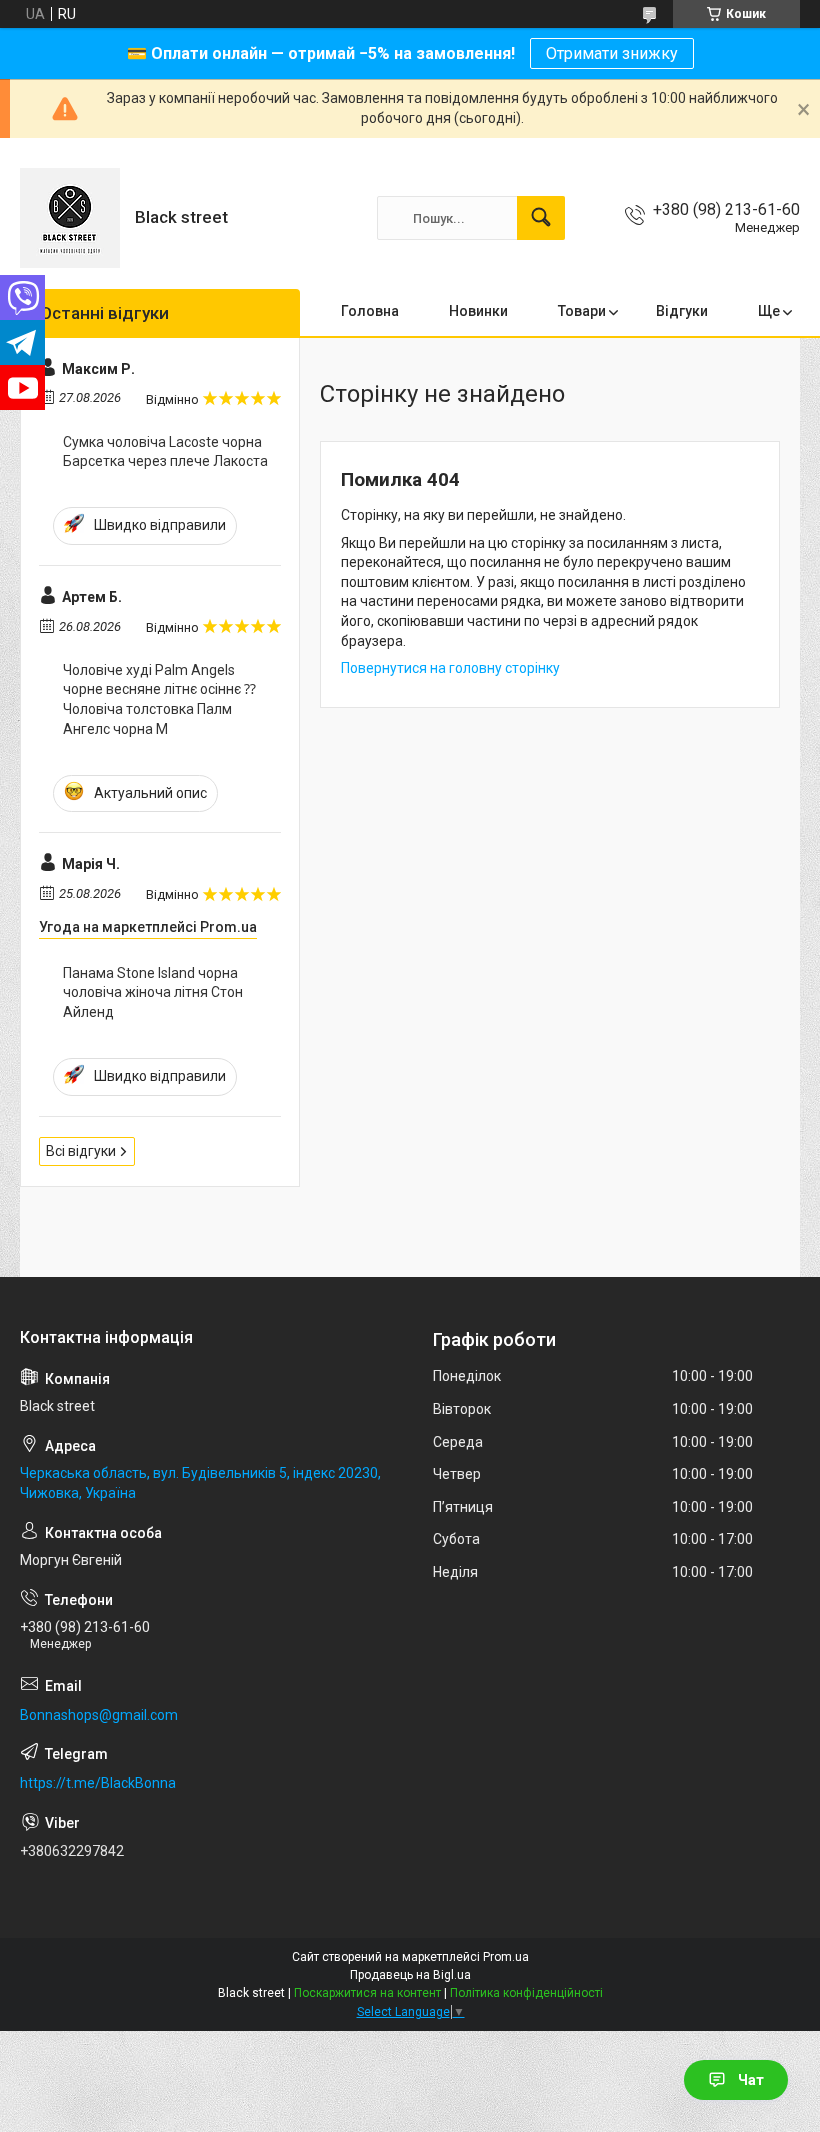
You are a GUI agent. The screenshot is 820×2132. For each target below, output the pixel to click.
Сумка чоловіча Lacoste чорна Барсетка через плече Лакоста (165, 452)
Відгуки (682, 311)
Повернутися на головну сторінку (450, 668)
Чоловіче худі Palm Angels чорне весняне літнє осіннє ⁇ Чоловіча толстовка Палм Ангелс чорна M (159, 699)
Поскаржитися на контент (367, 1993)
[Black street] (70, 218)
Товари (582, 311)
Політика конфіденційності (526, 1993)
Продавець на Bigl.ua (410, 1975)
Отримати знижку (612, 53)
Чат (751, 2080)
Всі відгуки (81, 1151)
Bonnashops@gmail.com (99, 1715)
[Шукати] (541, 218)
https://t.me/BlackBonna (98, 1783)
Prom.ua (506, 1957)
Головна (370, 311)
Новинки (478, 311)
